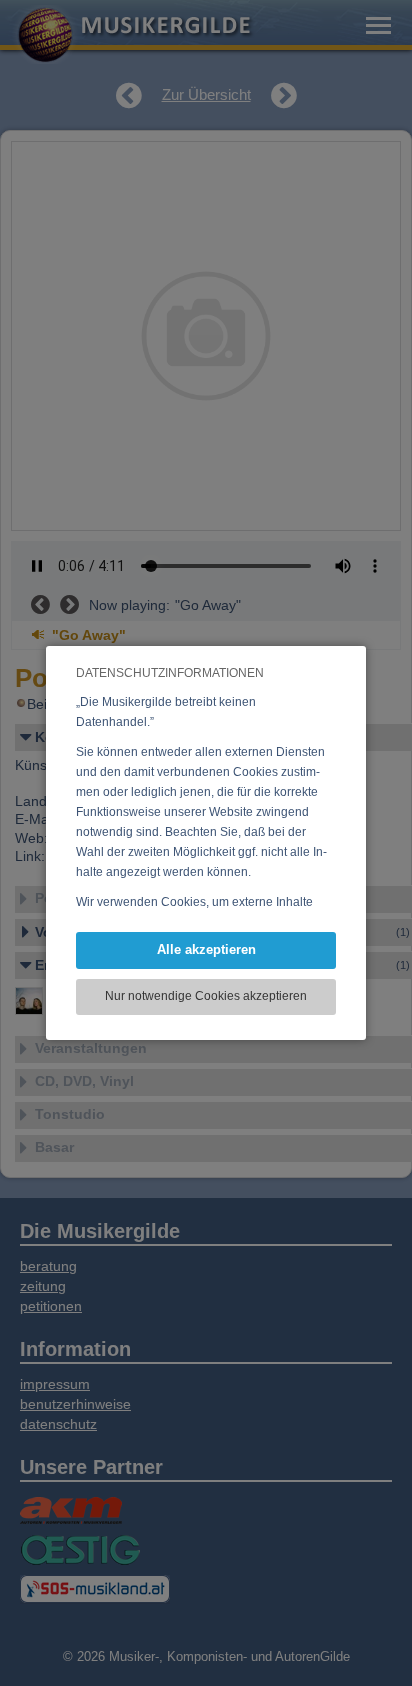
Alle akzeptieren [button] (206, 949)
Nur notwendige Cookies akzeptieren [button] (206, 996)
